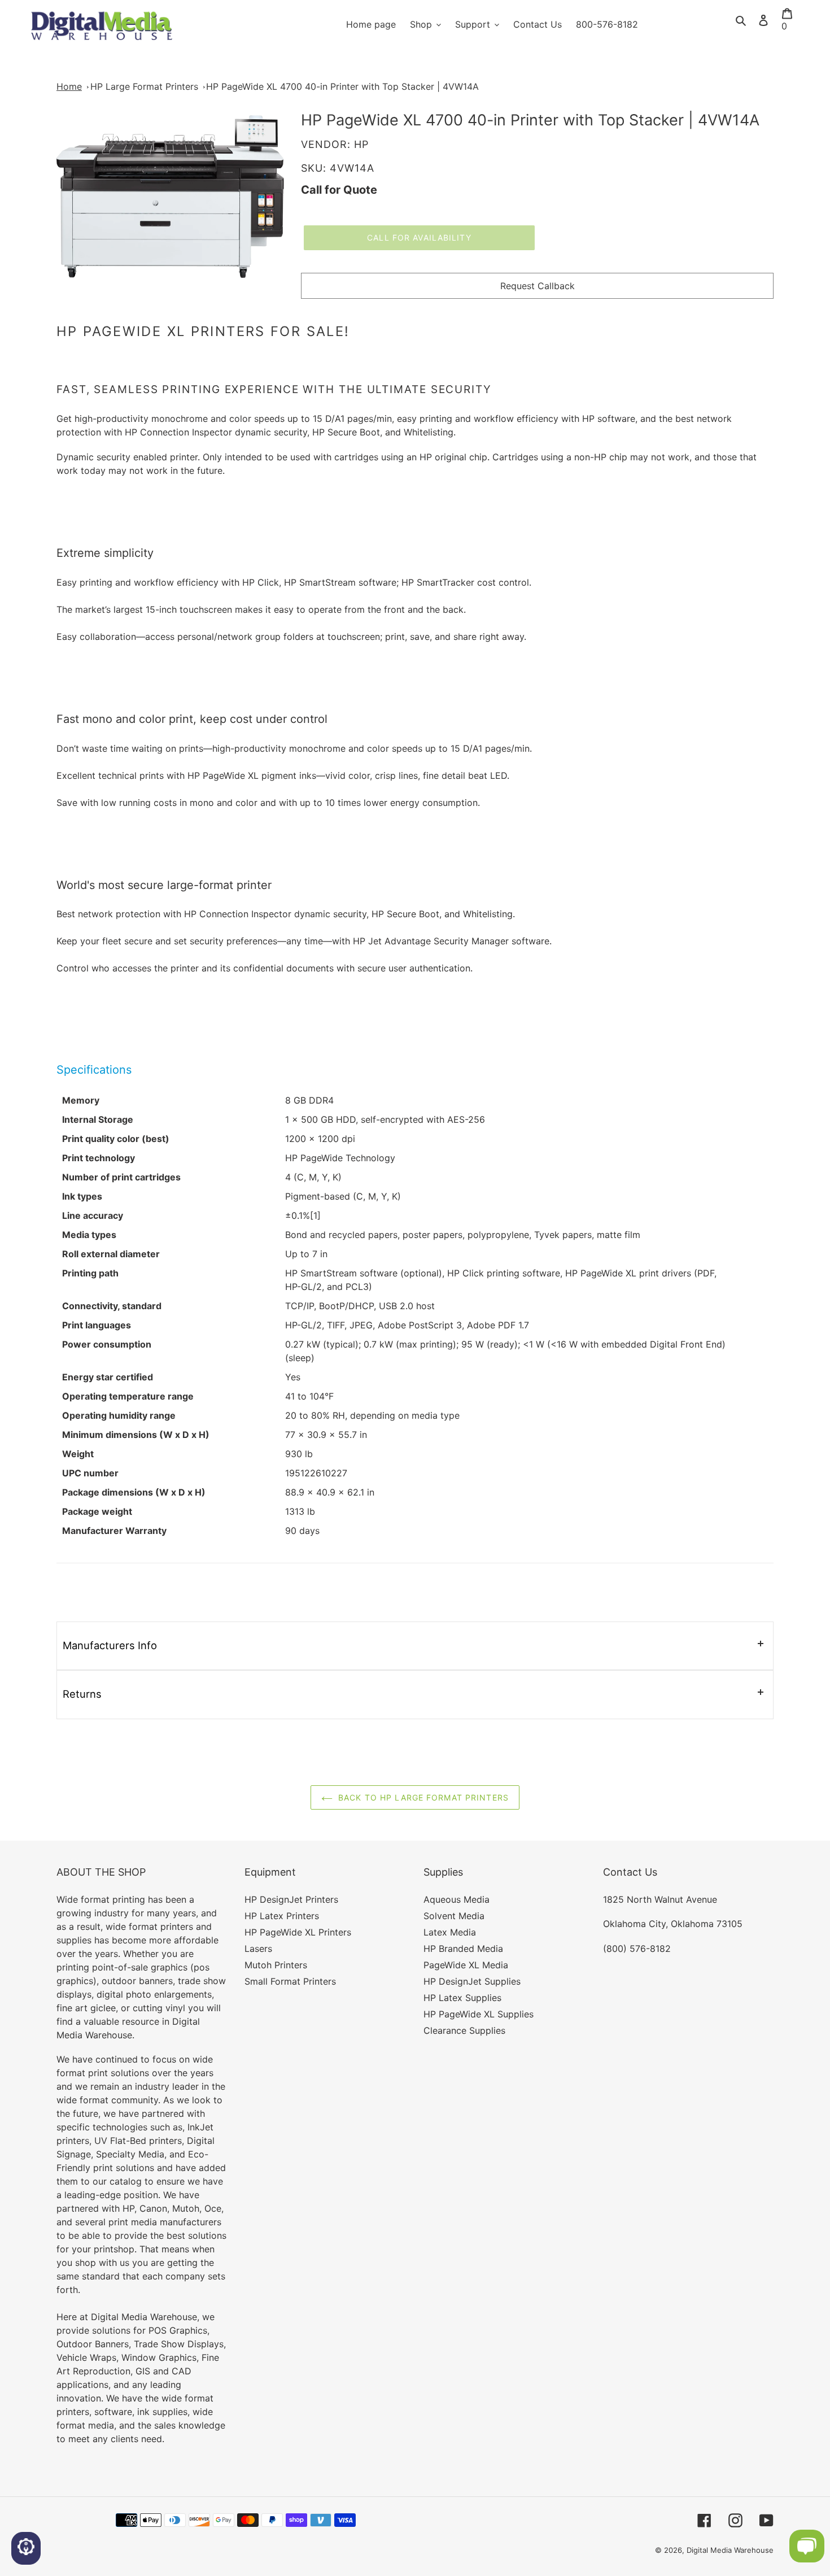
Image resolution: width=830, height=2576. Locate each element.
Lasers (258, 1949)
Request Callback (538, 286)
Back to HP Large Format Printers (423, 1797)
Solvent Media (454, 1916)
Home (69, 86)
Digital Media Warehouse (730, 2550)
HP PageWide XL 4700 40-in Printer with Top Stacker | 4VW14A (342, 86)
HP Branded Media (463, 1949)
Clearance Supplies (464, 2030)
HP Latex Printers (282, 1916)
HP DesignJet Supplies (472, 1981)
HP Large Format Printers (144, 86)
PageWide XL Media (466, 1965)
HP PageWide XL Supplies (479, 2014)
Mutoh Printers (276, 1965)
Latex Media (450, 1932)
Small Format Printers (290, 1981)
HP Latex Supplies (462, 1998)
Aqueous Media (456, 1899)
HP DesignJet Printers (291, 1899)
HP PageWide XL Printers (298, 1932)
